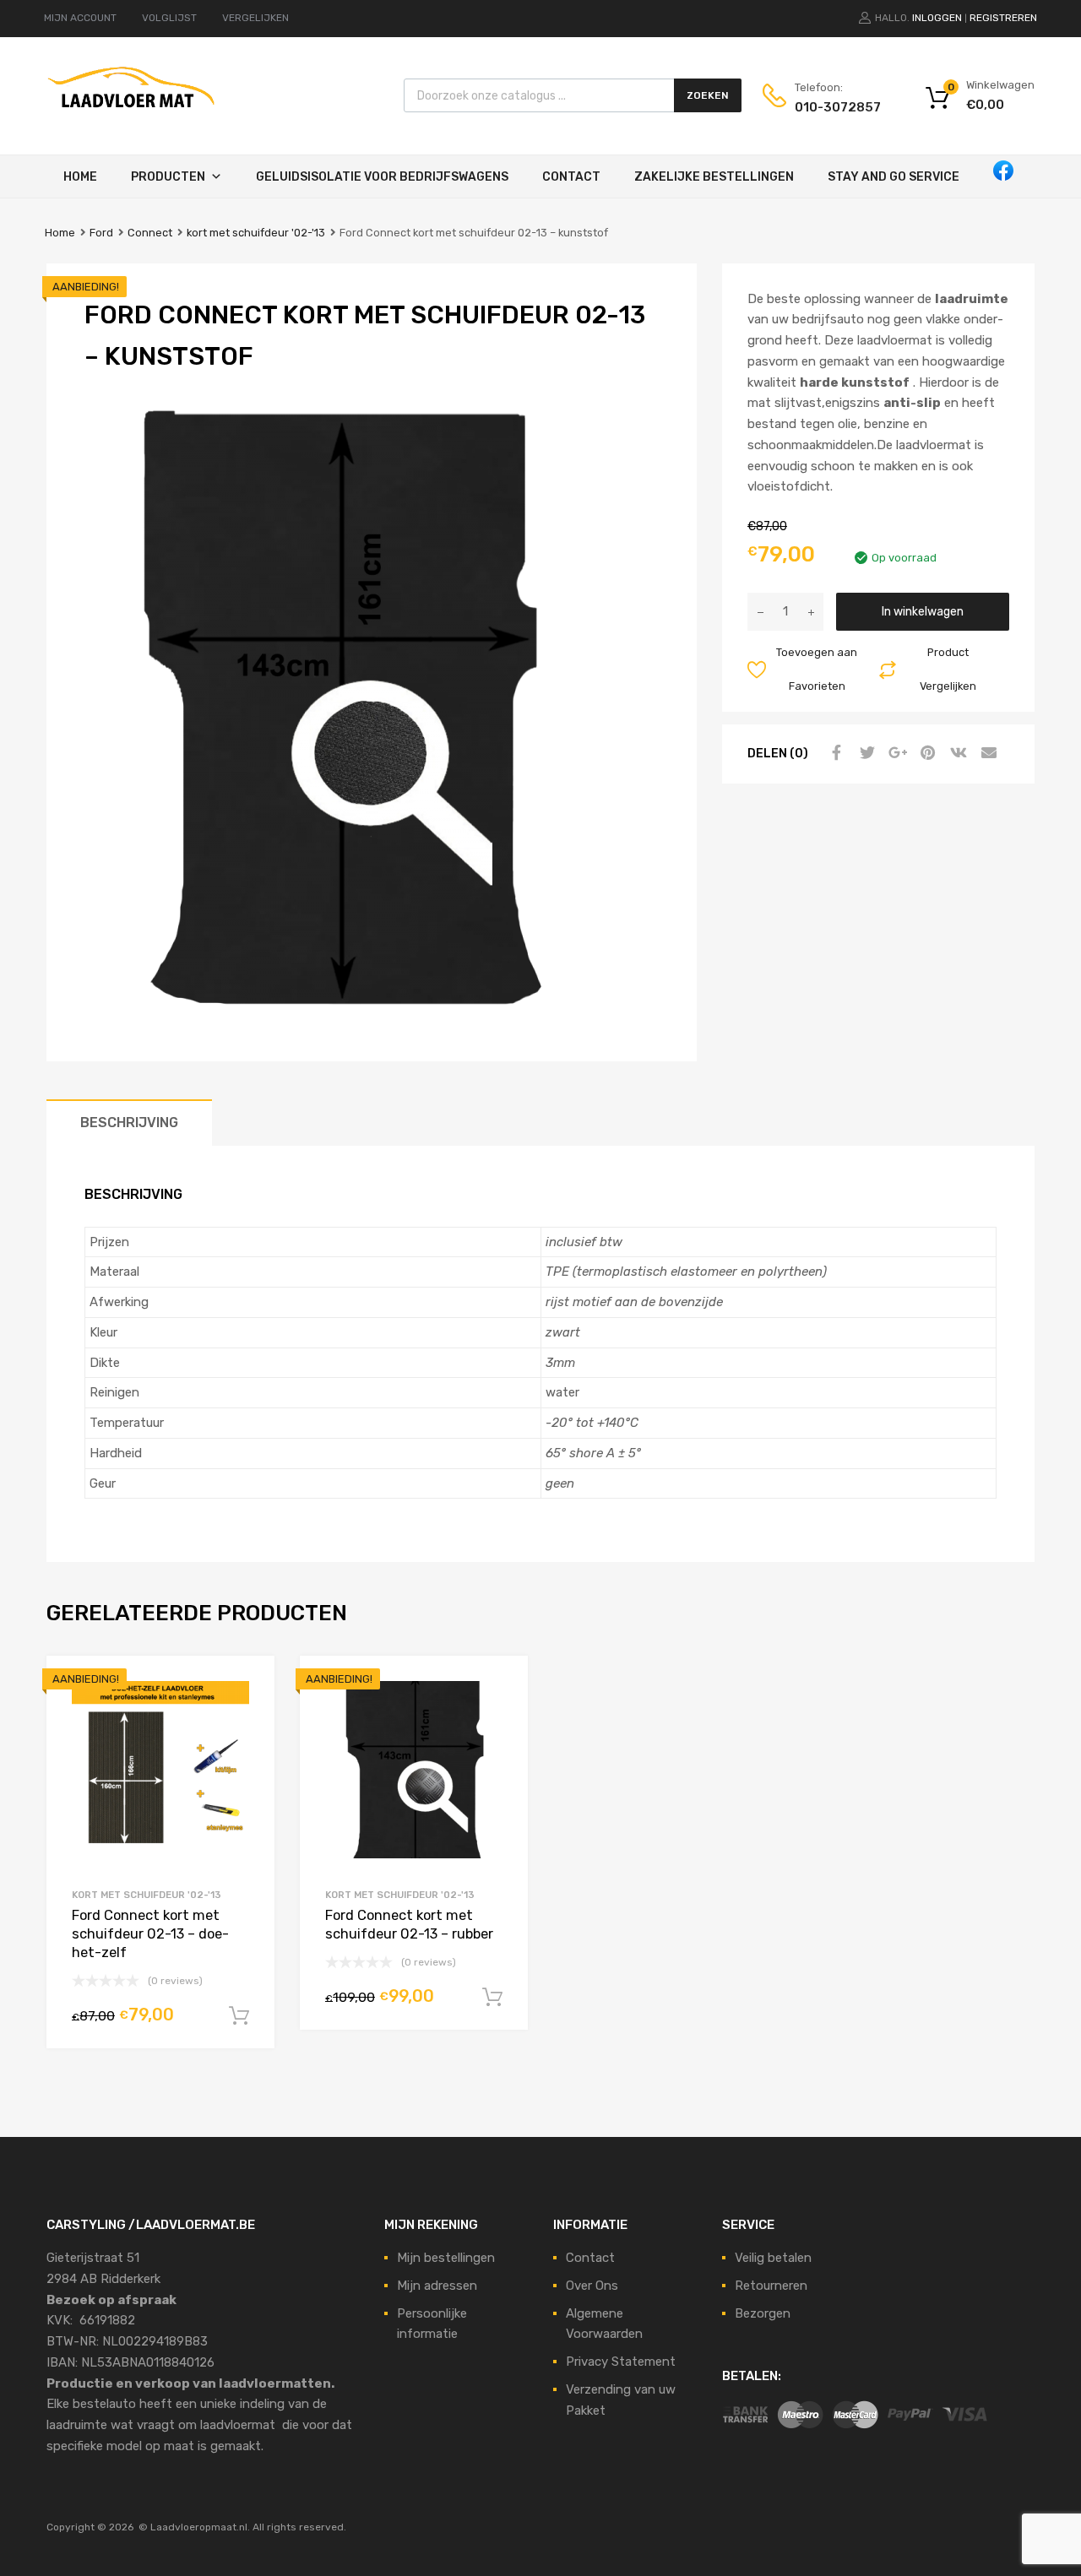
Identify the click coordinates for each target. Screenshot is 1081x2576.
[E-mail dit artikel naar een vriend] (986, 753)
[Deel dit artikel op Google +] (895, 753)
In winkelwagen (923, 611)
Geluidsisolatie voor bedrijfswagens (382, 177)
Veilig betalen (773, 2258)
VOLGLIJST (169, 18)
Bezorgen (763, 2313)
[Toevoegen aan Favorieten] (247, 1687)
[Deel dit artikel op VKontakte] (956, 753)
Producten (168, 177)
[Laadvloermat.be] (131, 117)
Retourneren (771, 2286)
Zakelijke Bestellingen (714, 177)
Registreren (1003, 18)
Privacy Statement (621, 2362)
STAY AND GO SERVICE (894, 177)
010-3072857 (836, 107)
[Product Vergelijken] (247, 1715)
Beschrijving (129, 1123)
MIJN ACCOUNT (80, 18)
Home (80, 177)
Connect (150, 233)
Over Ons (592, 2286)
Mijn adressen (437, 2286)
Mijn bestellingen (446, 2258)
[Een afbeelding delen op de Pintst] (926, 753)
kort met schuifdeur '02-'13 (256, 233)
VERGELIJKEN (255, 18)
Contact (571, 177)
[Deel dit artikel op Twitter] (865, 753)
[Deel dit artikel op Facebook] (834, 753)
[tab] (129, 1123)
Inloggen (937, 18)
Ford (101, 233)
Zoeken (708, 95)
